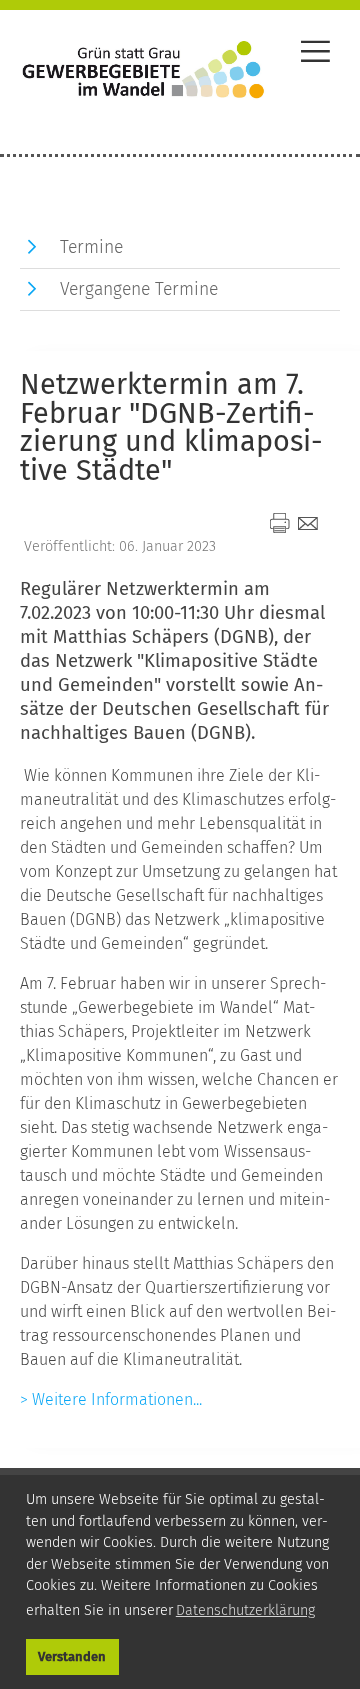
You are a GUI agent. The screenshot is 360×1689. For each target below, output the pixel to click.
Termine (91, 247)
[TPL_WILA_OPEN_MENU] (315, 54)
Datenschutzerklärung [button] (245, 1610)
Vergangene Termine (139, 289)
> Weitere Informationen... (111, 1399)
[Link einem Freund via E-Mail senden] (308, 522)
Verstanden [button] (72, 1656)
